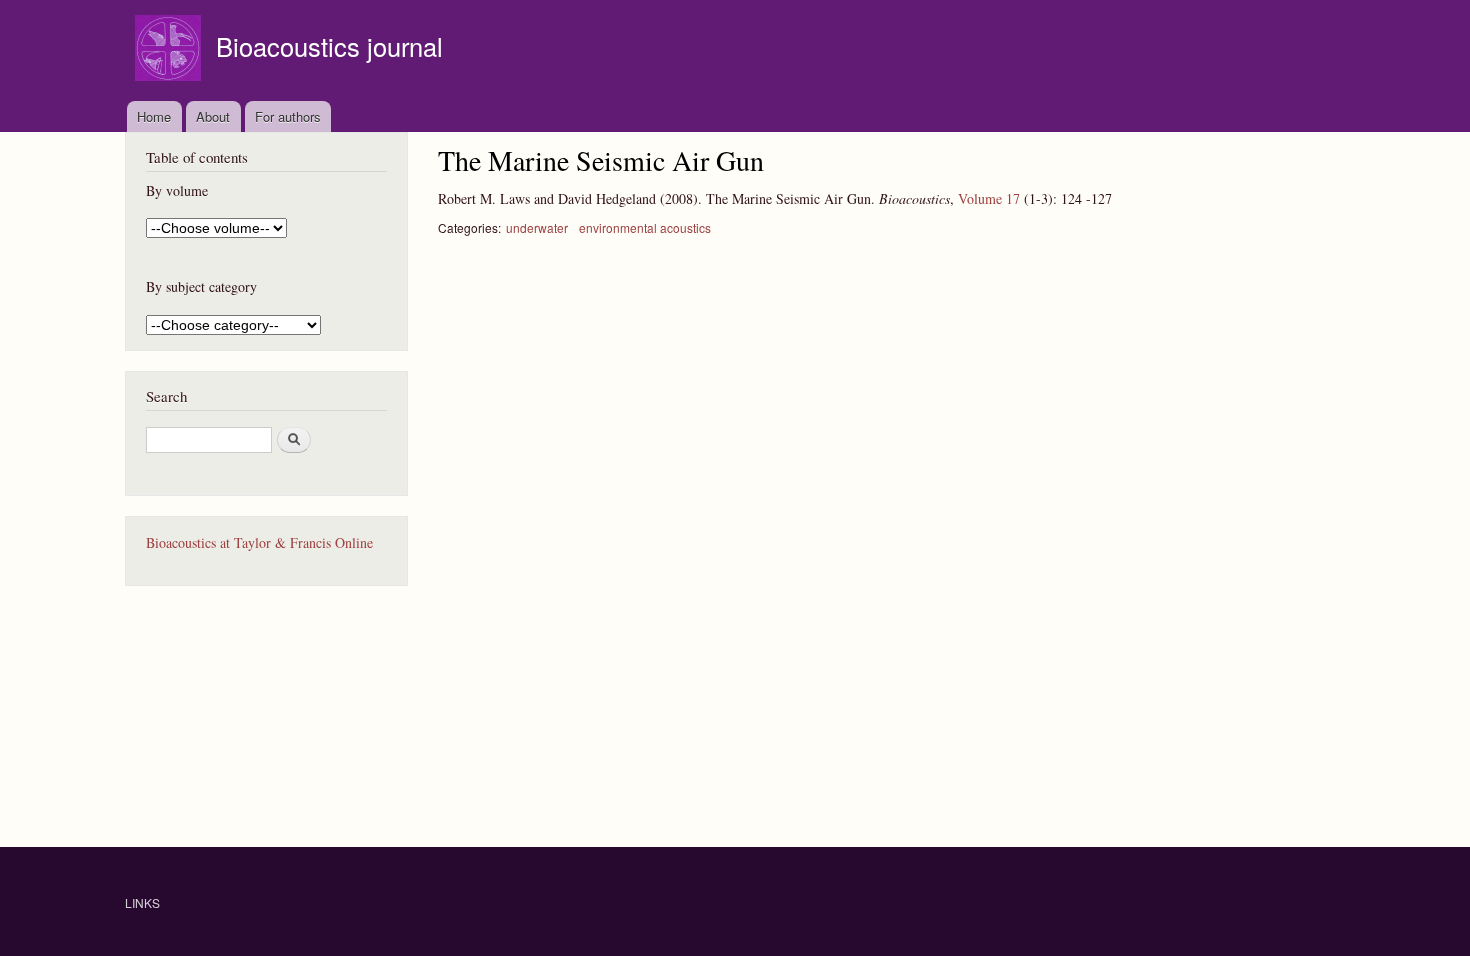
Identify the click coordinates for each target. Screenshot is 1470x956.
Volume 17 (989, 198)
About (213, 116)
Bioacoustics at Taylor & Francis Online (259, 542)
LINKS (142, 902)
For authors (288, 116)
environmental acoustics (645, 227)
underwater (537, 227)
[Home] (170, 50)
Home (154, 116)
